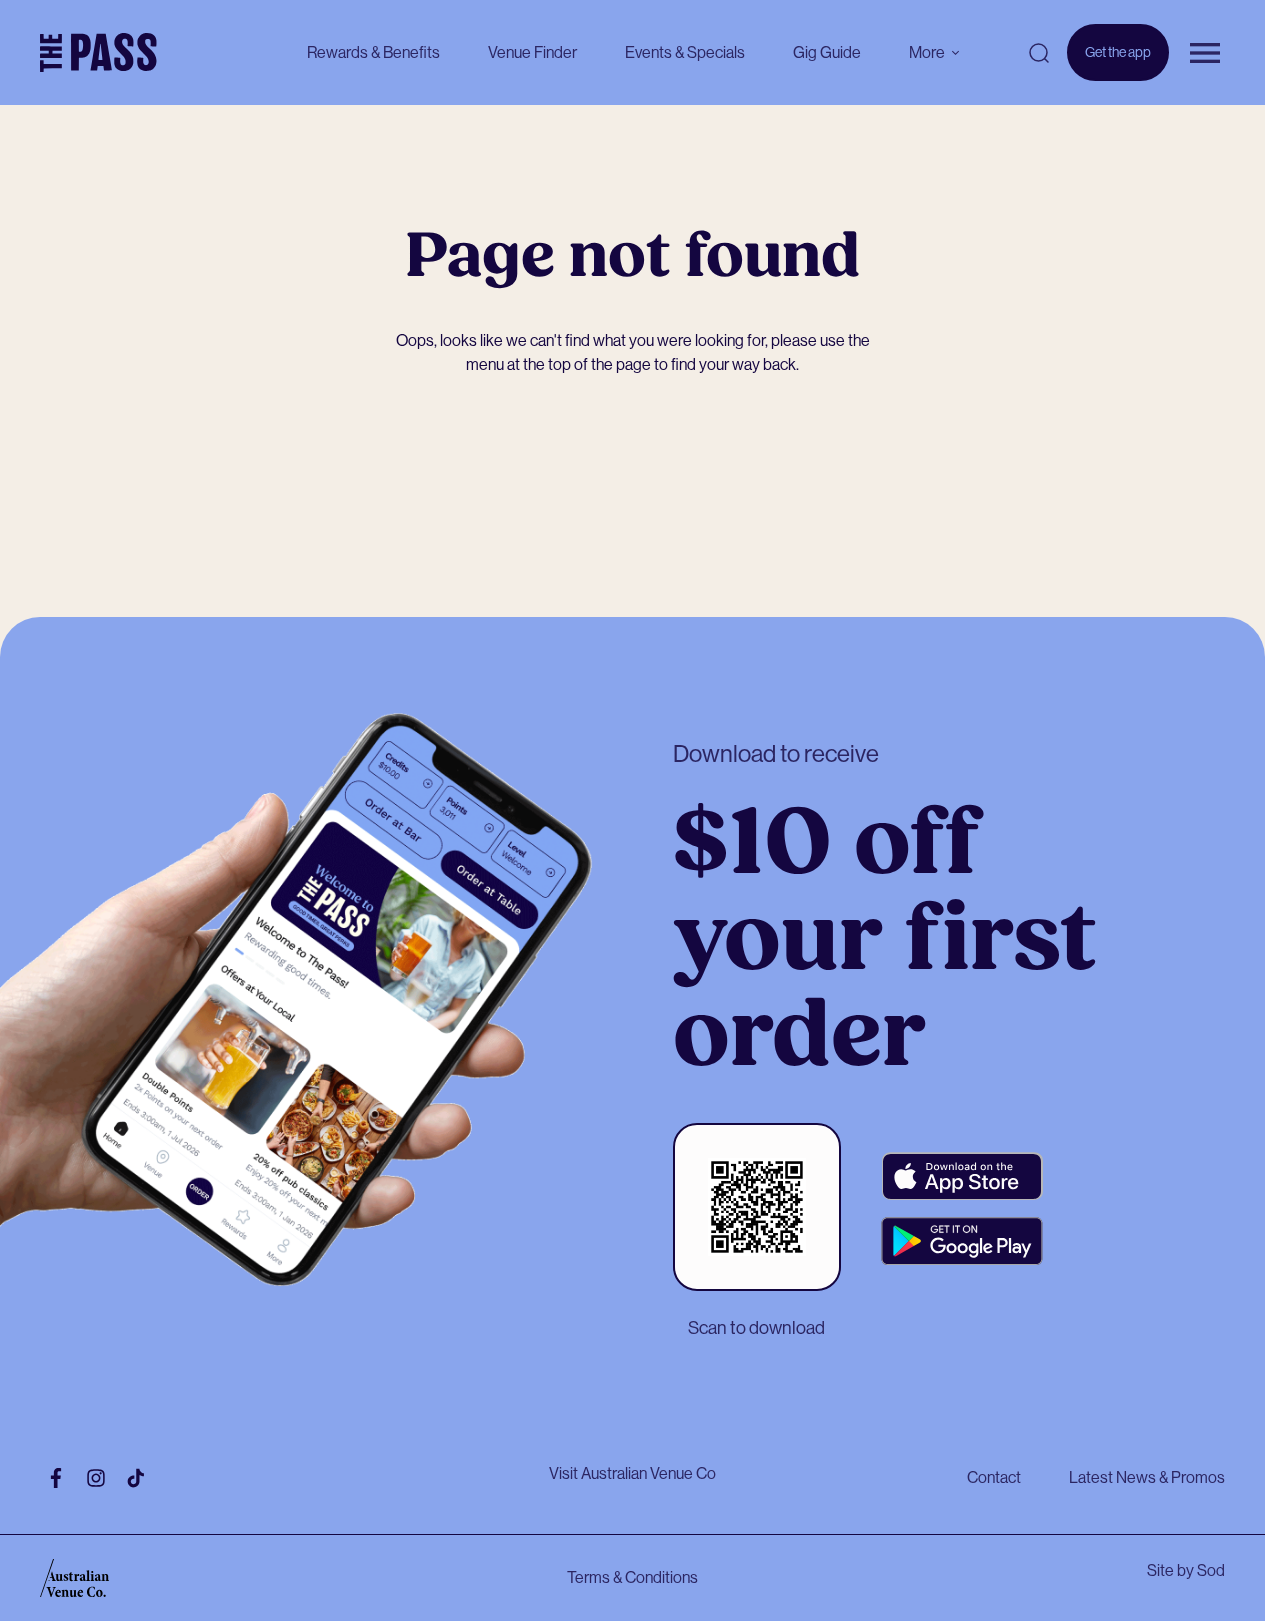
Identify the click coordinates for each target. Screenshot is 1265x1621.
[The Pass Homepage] (98, 53)
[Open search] (1039, 53)
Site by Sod (1186, 1570)
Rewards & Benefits (373, 52)
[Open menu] (1205, 53)
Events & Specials (685, 52)
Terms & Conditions (632, 1577)
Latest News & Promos (1147, 1477)
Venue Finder (532, 52)
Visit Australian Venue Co (632, 1473)
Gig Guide (827, 52)
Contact (994, 1477)
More (927, 52)
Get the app (1118, 62)
